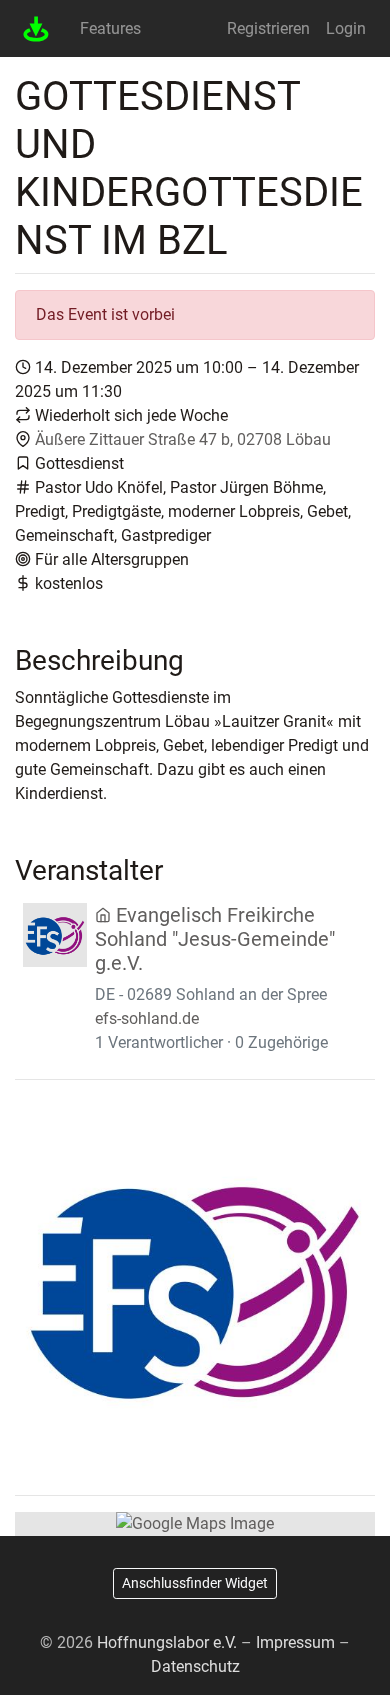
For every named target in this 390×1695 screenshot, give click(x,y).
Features (110, 28)
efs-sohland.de (147, 1018)
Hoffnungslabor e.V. (167, 1642)
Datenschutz (195, 1666)
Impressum (295, 1642)
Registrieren (268, 28)
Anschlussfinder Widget (195, 1583)
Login (346, 28)
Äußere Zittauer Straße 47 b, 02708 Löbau (183, 439)
